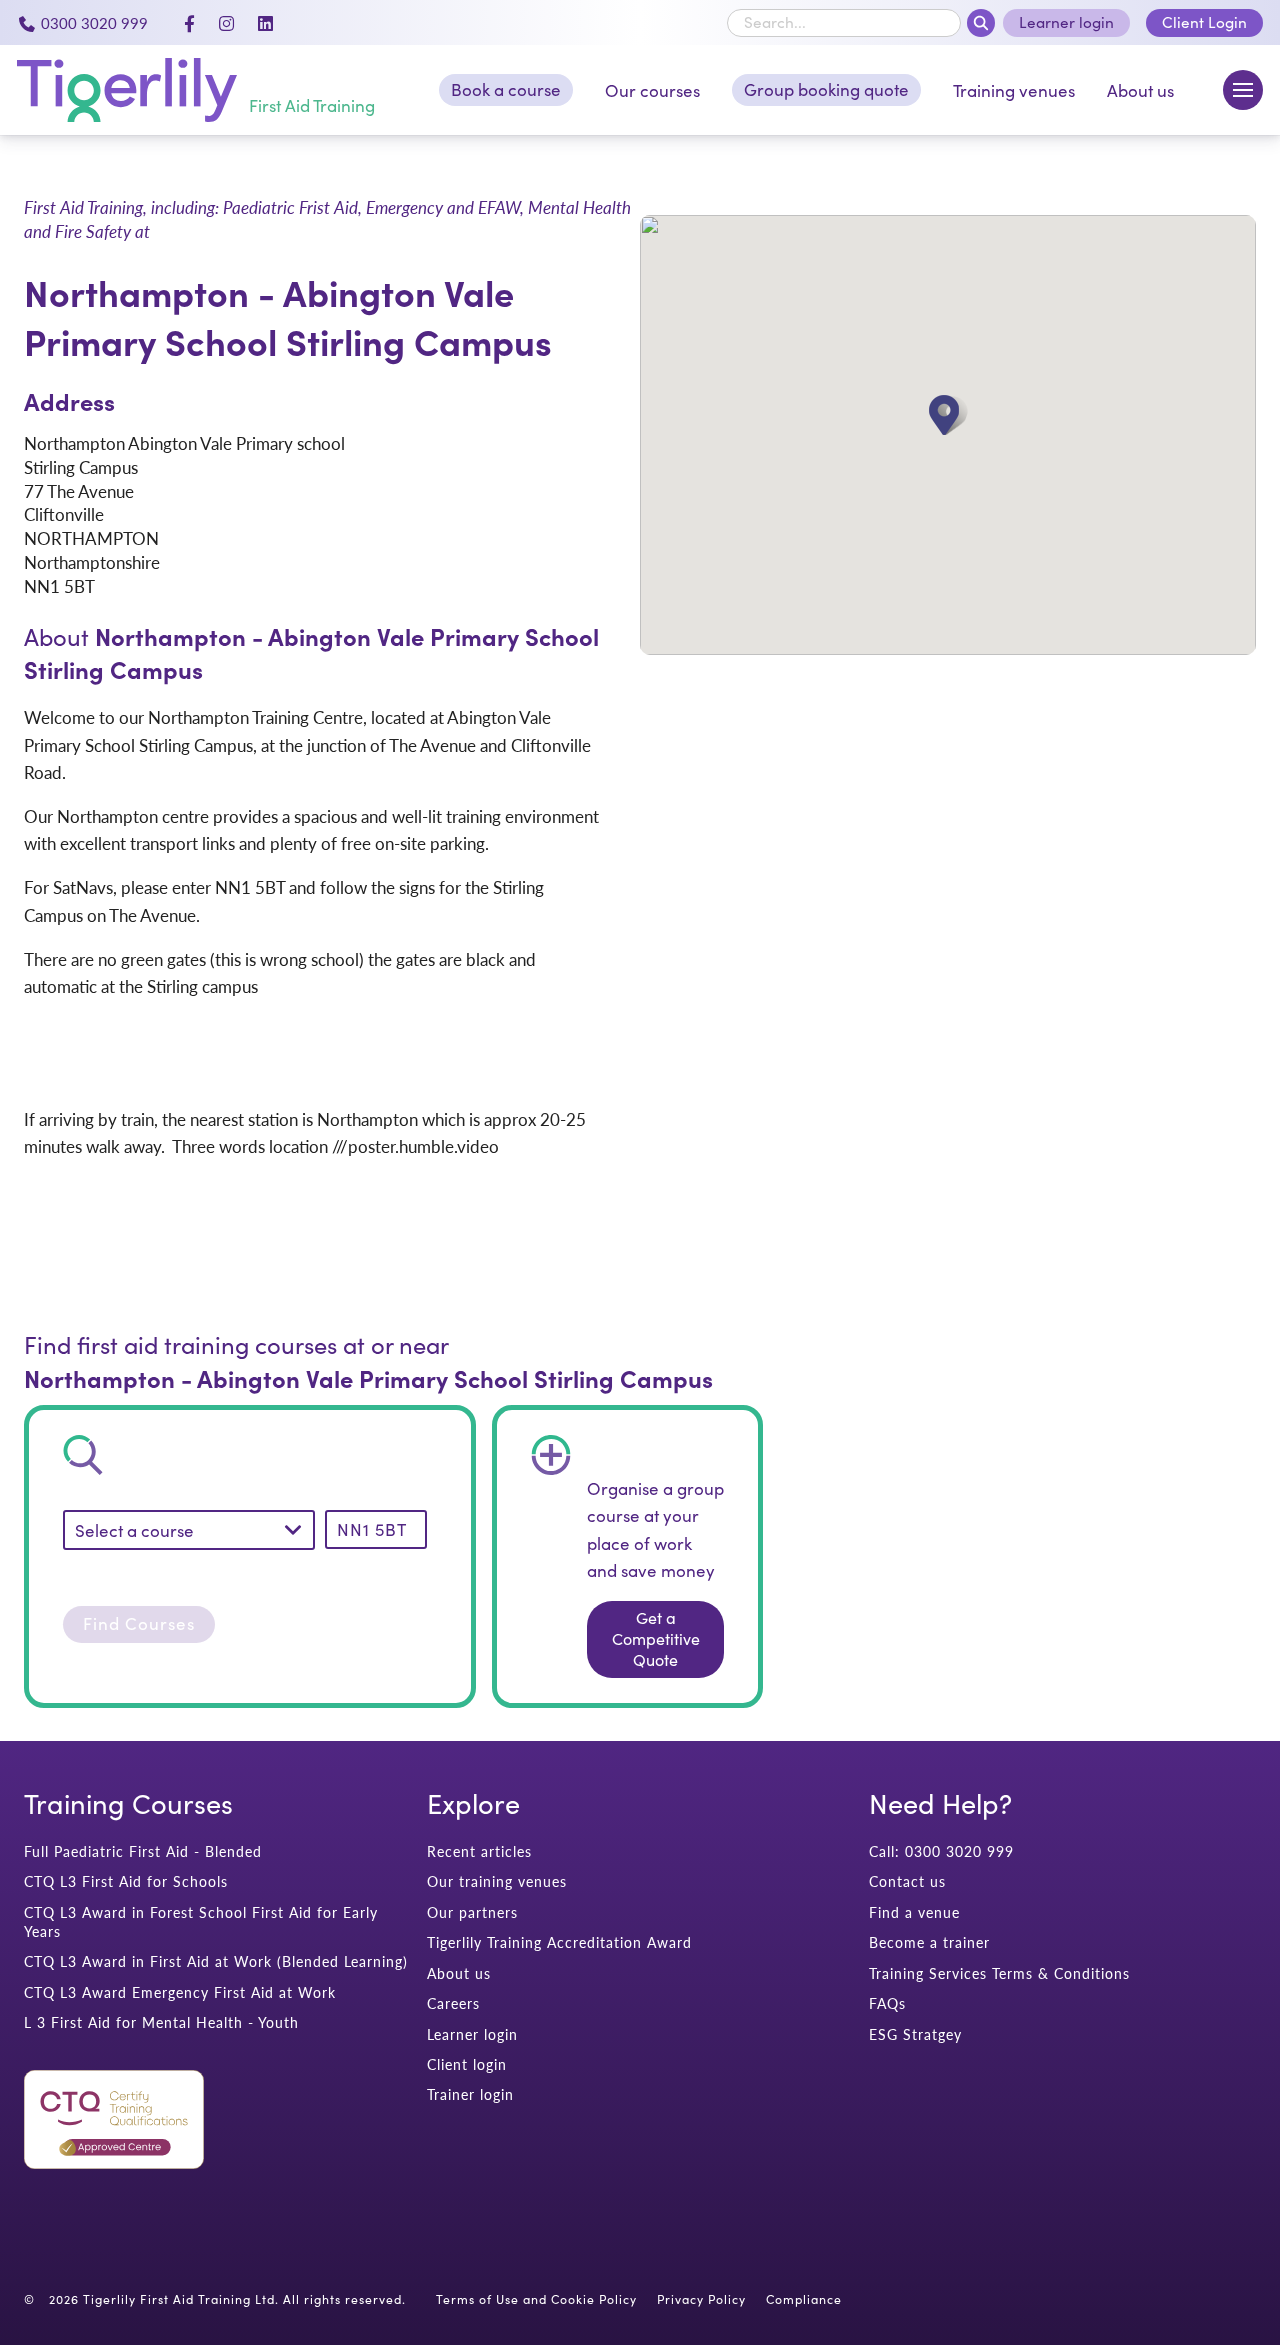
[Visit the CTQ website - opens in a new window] (114, 2163)
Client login (467, 2064)
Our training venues (497, 1881)
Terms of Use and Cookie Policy (536, 2299)
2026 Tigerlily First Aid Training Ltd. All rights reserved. (227, 2299)
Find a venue (914, 1912)
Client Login (1204, 21)
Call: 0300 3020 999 (941, 1851)
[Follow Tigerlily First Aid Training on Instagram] (226, 23)
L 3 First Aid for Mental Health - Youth (161, 2022)
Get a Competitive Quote (656, 1638)
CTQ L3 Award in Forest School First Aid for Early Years (201, 1922)
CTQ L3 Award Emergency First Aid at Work (180, 1992)
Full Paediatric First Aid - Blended (143, 1851)
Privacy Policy (701, 2299)
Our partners (472, 1912)
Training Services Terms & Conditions (999, 1973)
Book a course (506, 89)
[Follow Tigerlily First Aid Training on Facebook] (189, 23)
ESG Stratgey (915, 2034)
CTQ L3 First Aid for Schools (126, 1881)
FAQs (887, 2003)
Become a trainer (929, 1942)
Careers (453, 2003)
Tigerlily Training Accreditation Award (559, 1942)
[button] (948, 415)
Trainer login (470, 2094)
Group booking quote (826, 89)
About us (1140, 89)
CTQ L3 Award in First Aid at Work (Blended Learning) (216, 1961)
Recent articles (479, 1851)
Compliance (804, 2299)
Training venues (1014, 89)
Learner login (1066, 21)
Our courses (652, 89)
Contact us (907, 1881)
